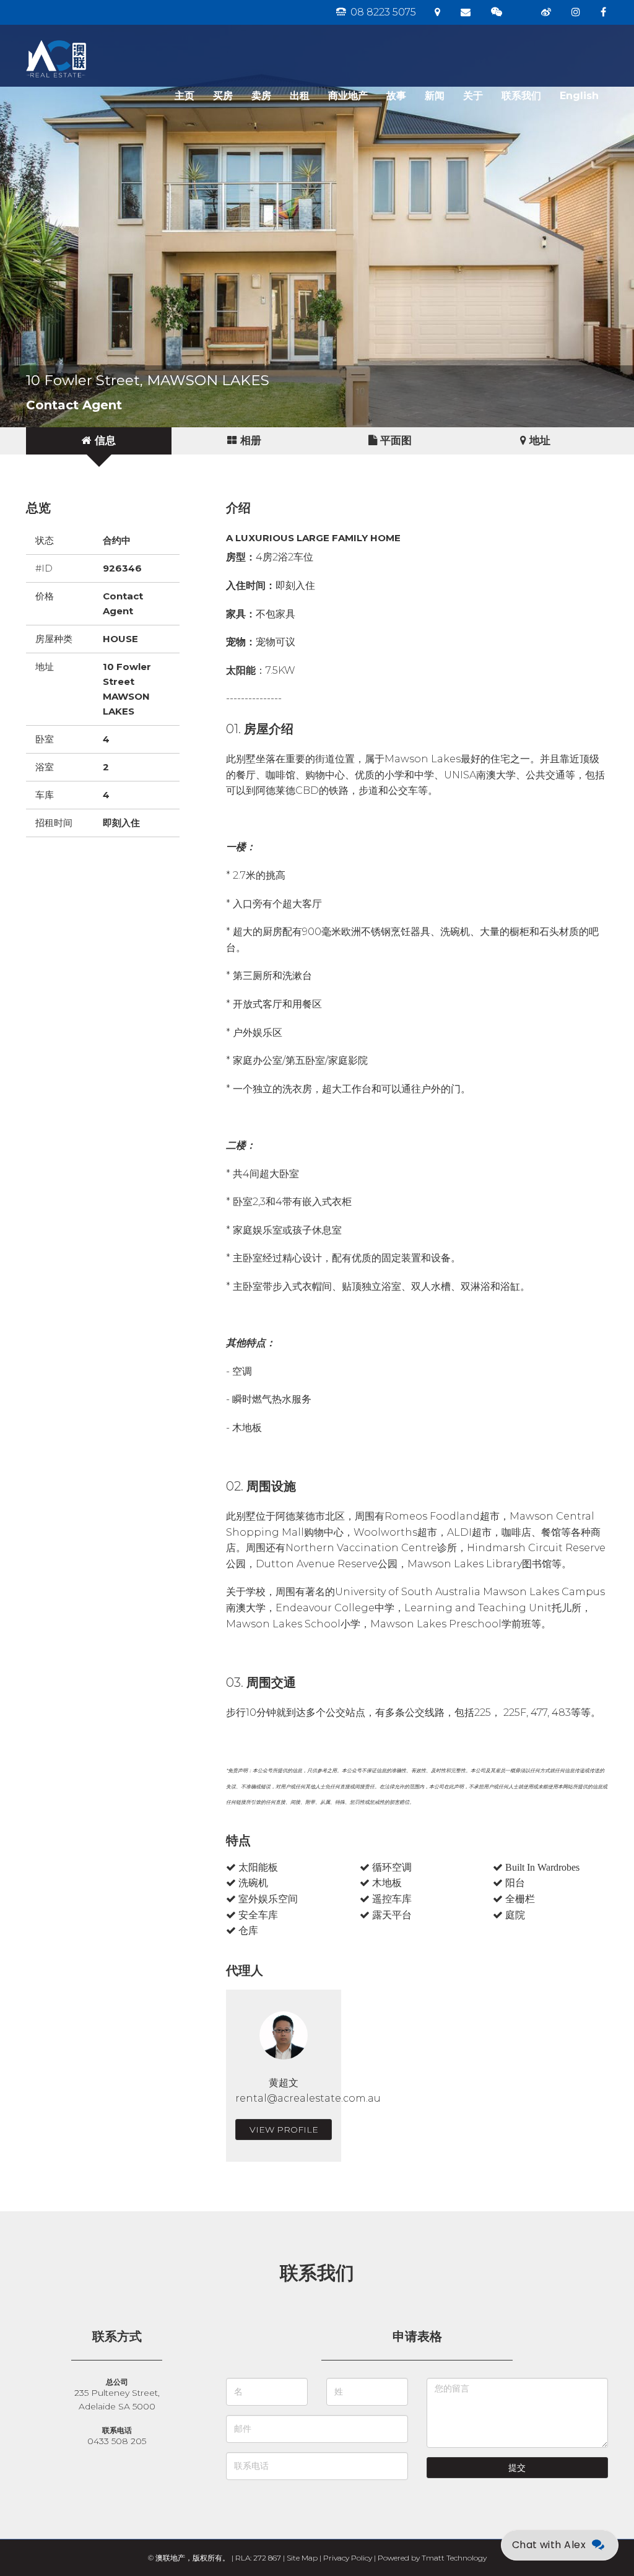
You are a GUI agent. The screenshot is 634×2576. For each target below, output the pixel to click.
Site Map (302, 2558)
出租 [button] (300, 96)
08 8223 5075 (382, 12)
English (579, 96)
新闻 (435, 96)
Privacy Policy (348, 2558)
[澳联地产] (100, 40)
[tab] (99, 441)
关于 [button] (473, 96)
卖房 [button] (261, 96)
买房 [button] (223, 96)
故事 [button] (396, 96)
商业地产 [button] (348, 96)
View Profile (284, 2130)
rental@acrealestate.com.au (308, 2098)
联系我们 (521, 96)
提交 (517, 2468)
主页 (185, 96)
